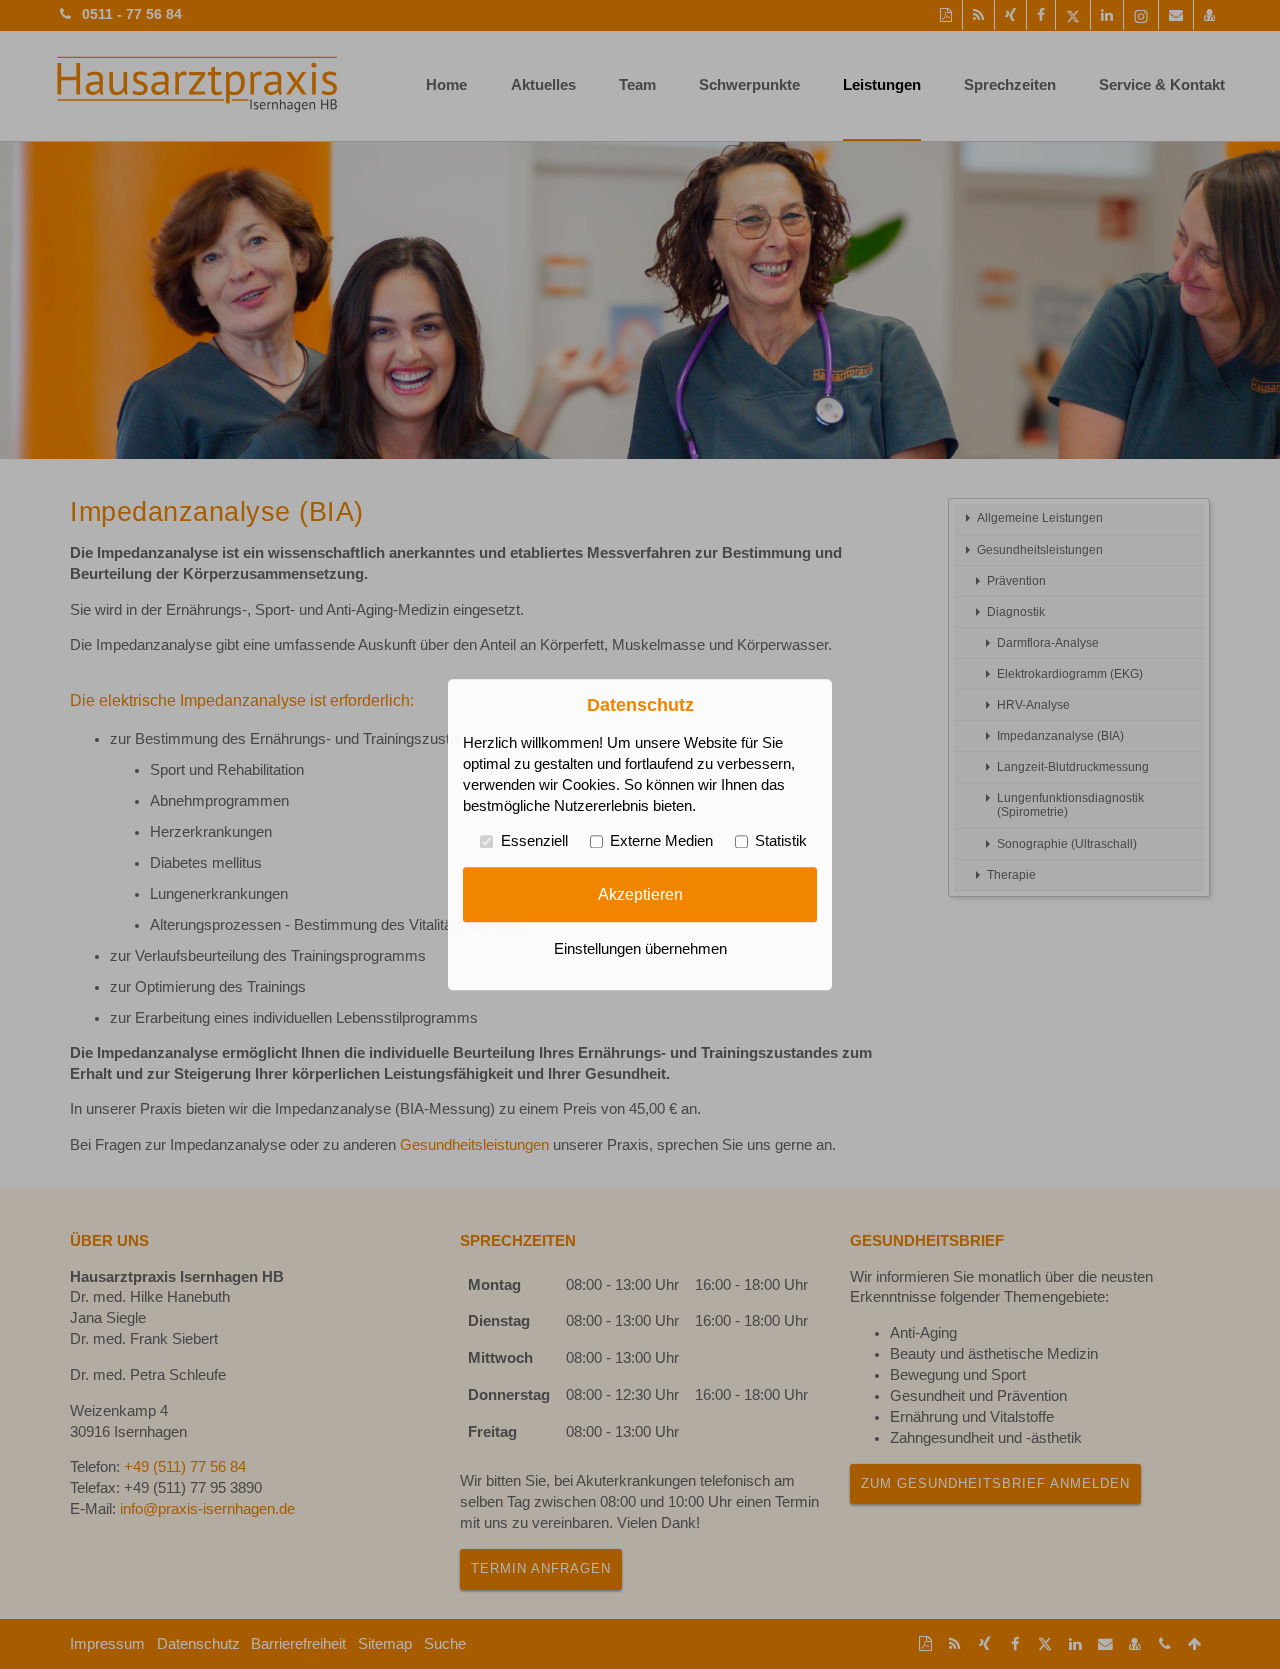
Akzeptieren (640, 894)
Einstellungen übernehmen (640, 949)
